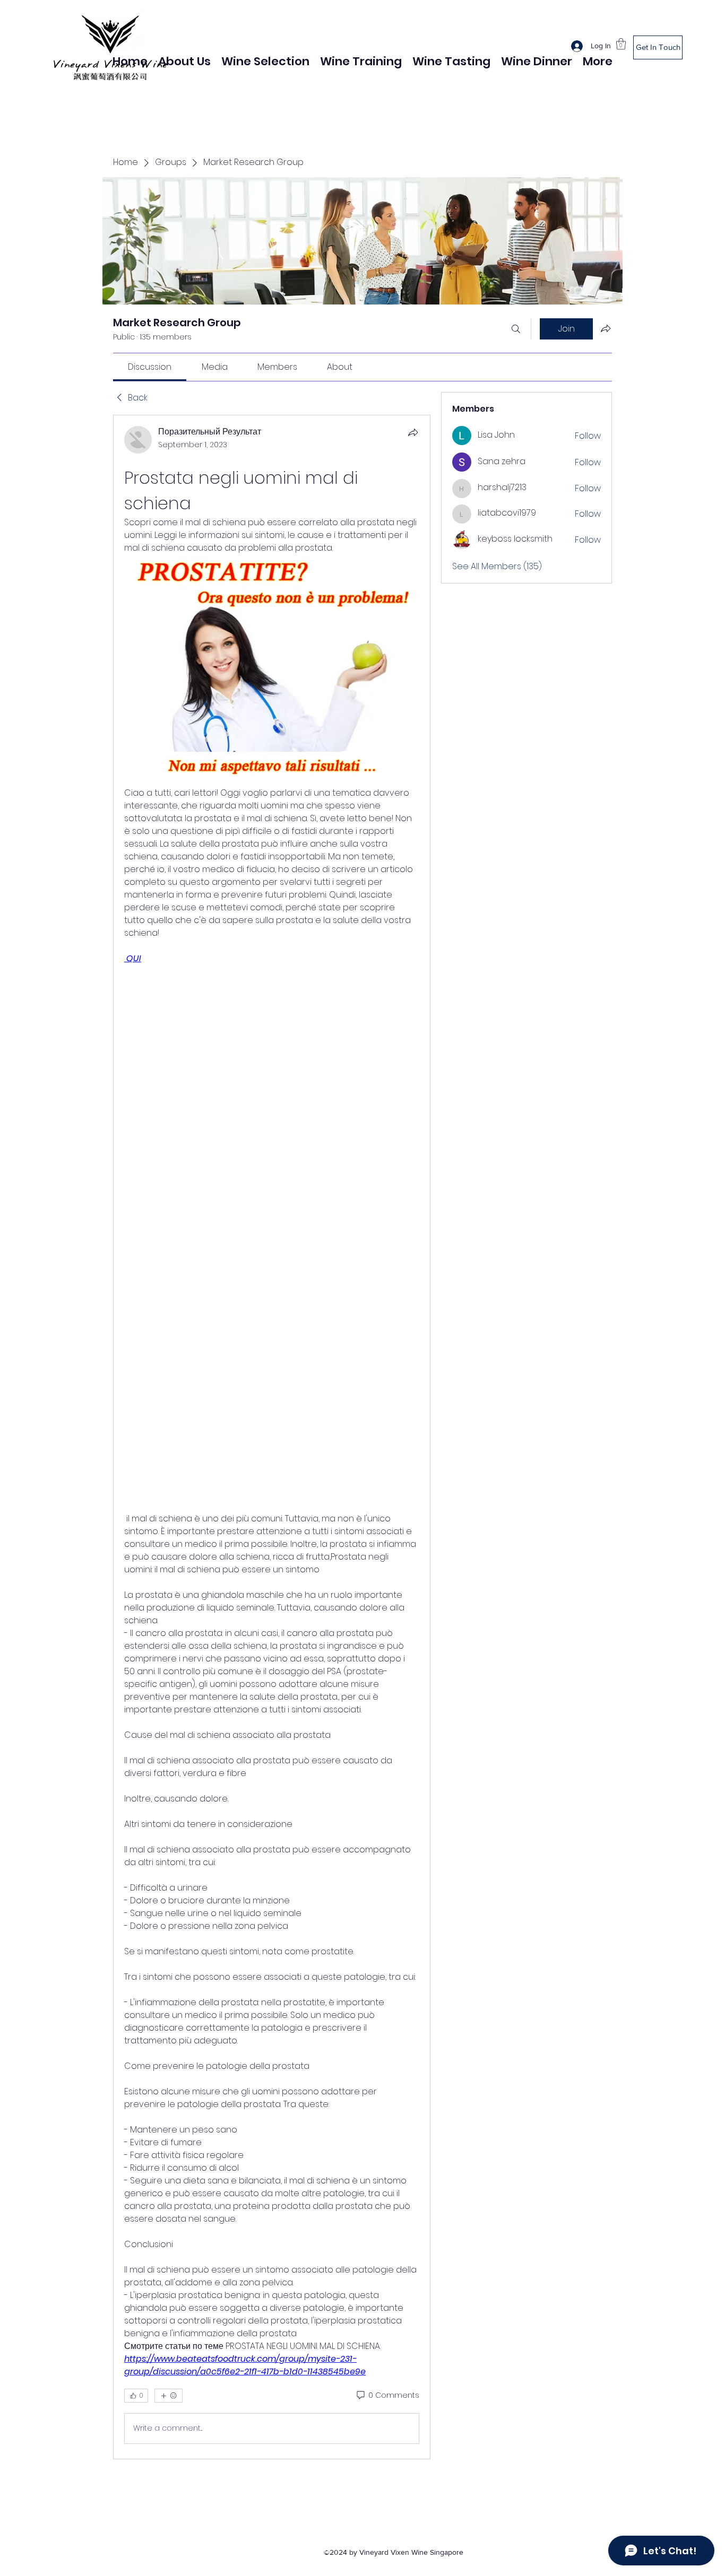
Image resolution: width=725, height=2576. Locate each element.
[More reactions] (169, 2396)
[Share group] (606, 328)
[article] (272, 1437)
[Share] (413, 432)
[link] (150, 367)
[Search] (516, 329)
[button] (621, 44)
